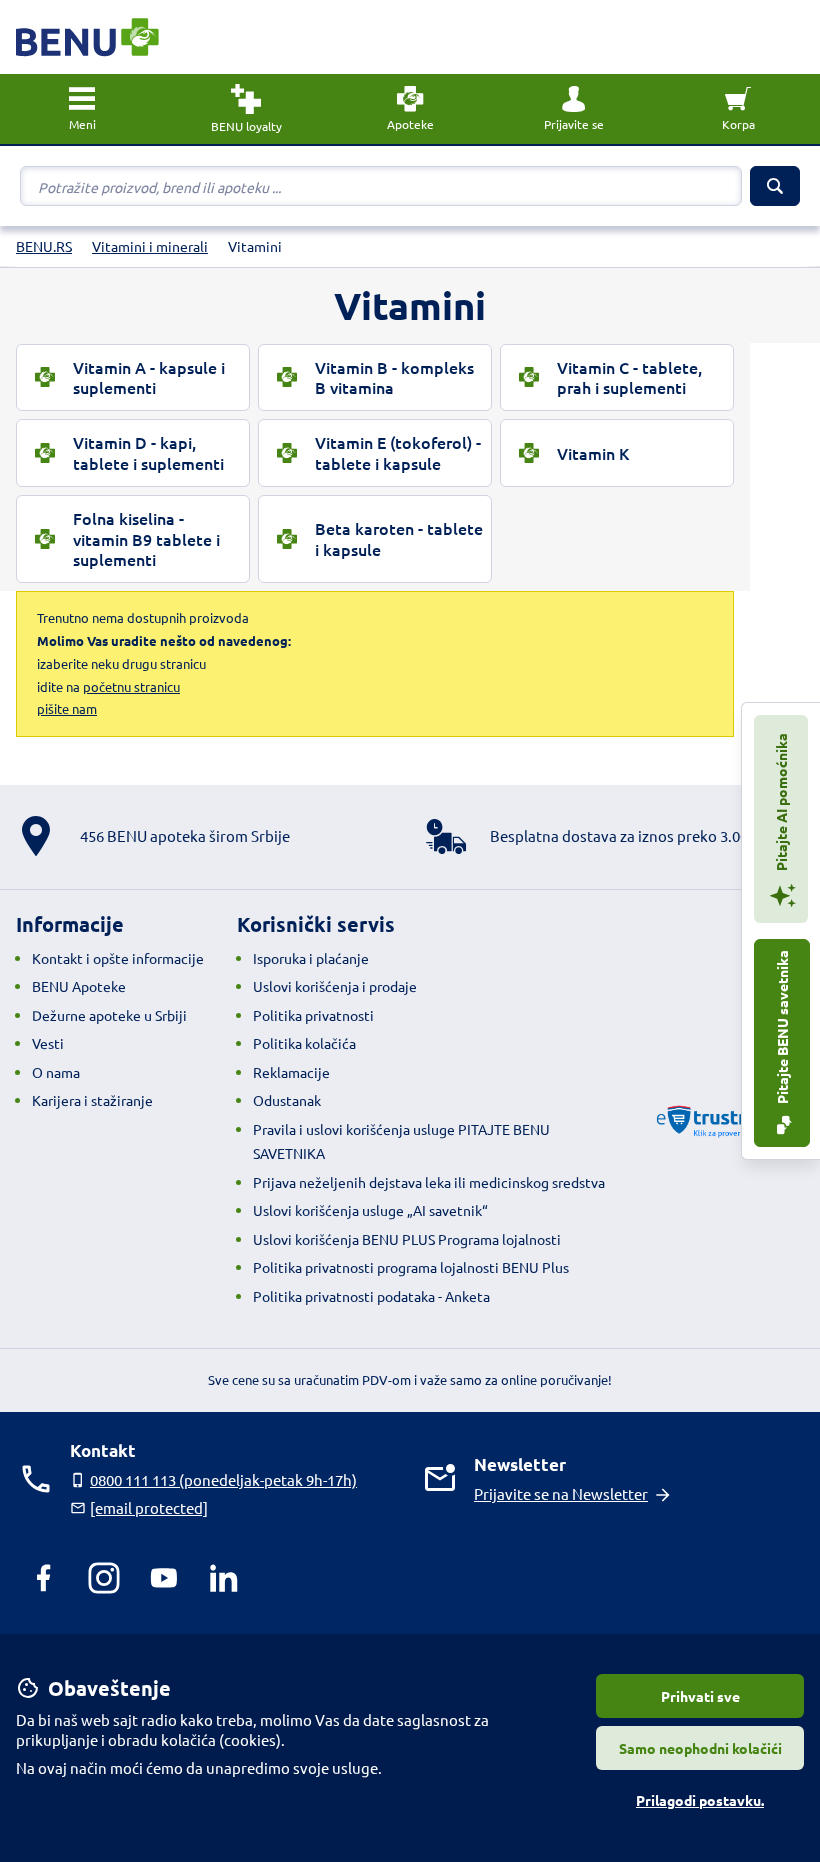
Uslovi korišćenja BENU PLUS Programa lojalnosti (407, 1239)
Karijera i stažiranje (92, 1100)
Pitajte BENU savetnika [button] (782, 1028)
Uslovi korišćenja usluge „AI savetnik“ (370, 1210)
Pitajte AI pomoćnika (781, 803)
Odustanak (287, 1100)
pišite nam (67, 708)
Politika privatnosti (313, 1015)
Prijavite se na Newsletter (561, 1493)
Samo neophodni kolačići (700, 1748)
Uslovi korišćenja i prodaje (335, 986)
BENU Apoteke (79, 986)
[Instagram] (104, 1578)
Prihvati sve (700, 1696)
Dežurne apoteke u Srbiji (109, 1015)
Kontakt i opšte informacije (118, 958)
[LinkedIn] (224, 1578)
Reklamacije (291, 1072)
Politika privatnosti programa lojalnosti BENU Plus (411, 1267)
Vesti (48, 1043)
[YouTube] (164, 1578)
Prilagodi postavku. (700, 1800)
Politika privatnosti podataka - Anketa (371, 1296)
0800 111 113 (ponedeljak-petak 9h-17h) (223, 1479)
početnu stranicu (131, 686)
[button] (574, 109)
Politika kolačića (304, 1043)
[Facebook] (44, 1578)
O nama (56, 1072)
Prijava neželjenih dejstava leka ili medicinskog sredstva (429, 1182)
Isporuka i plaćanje (311, 958)
